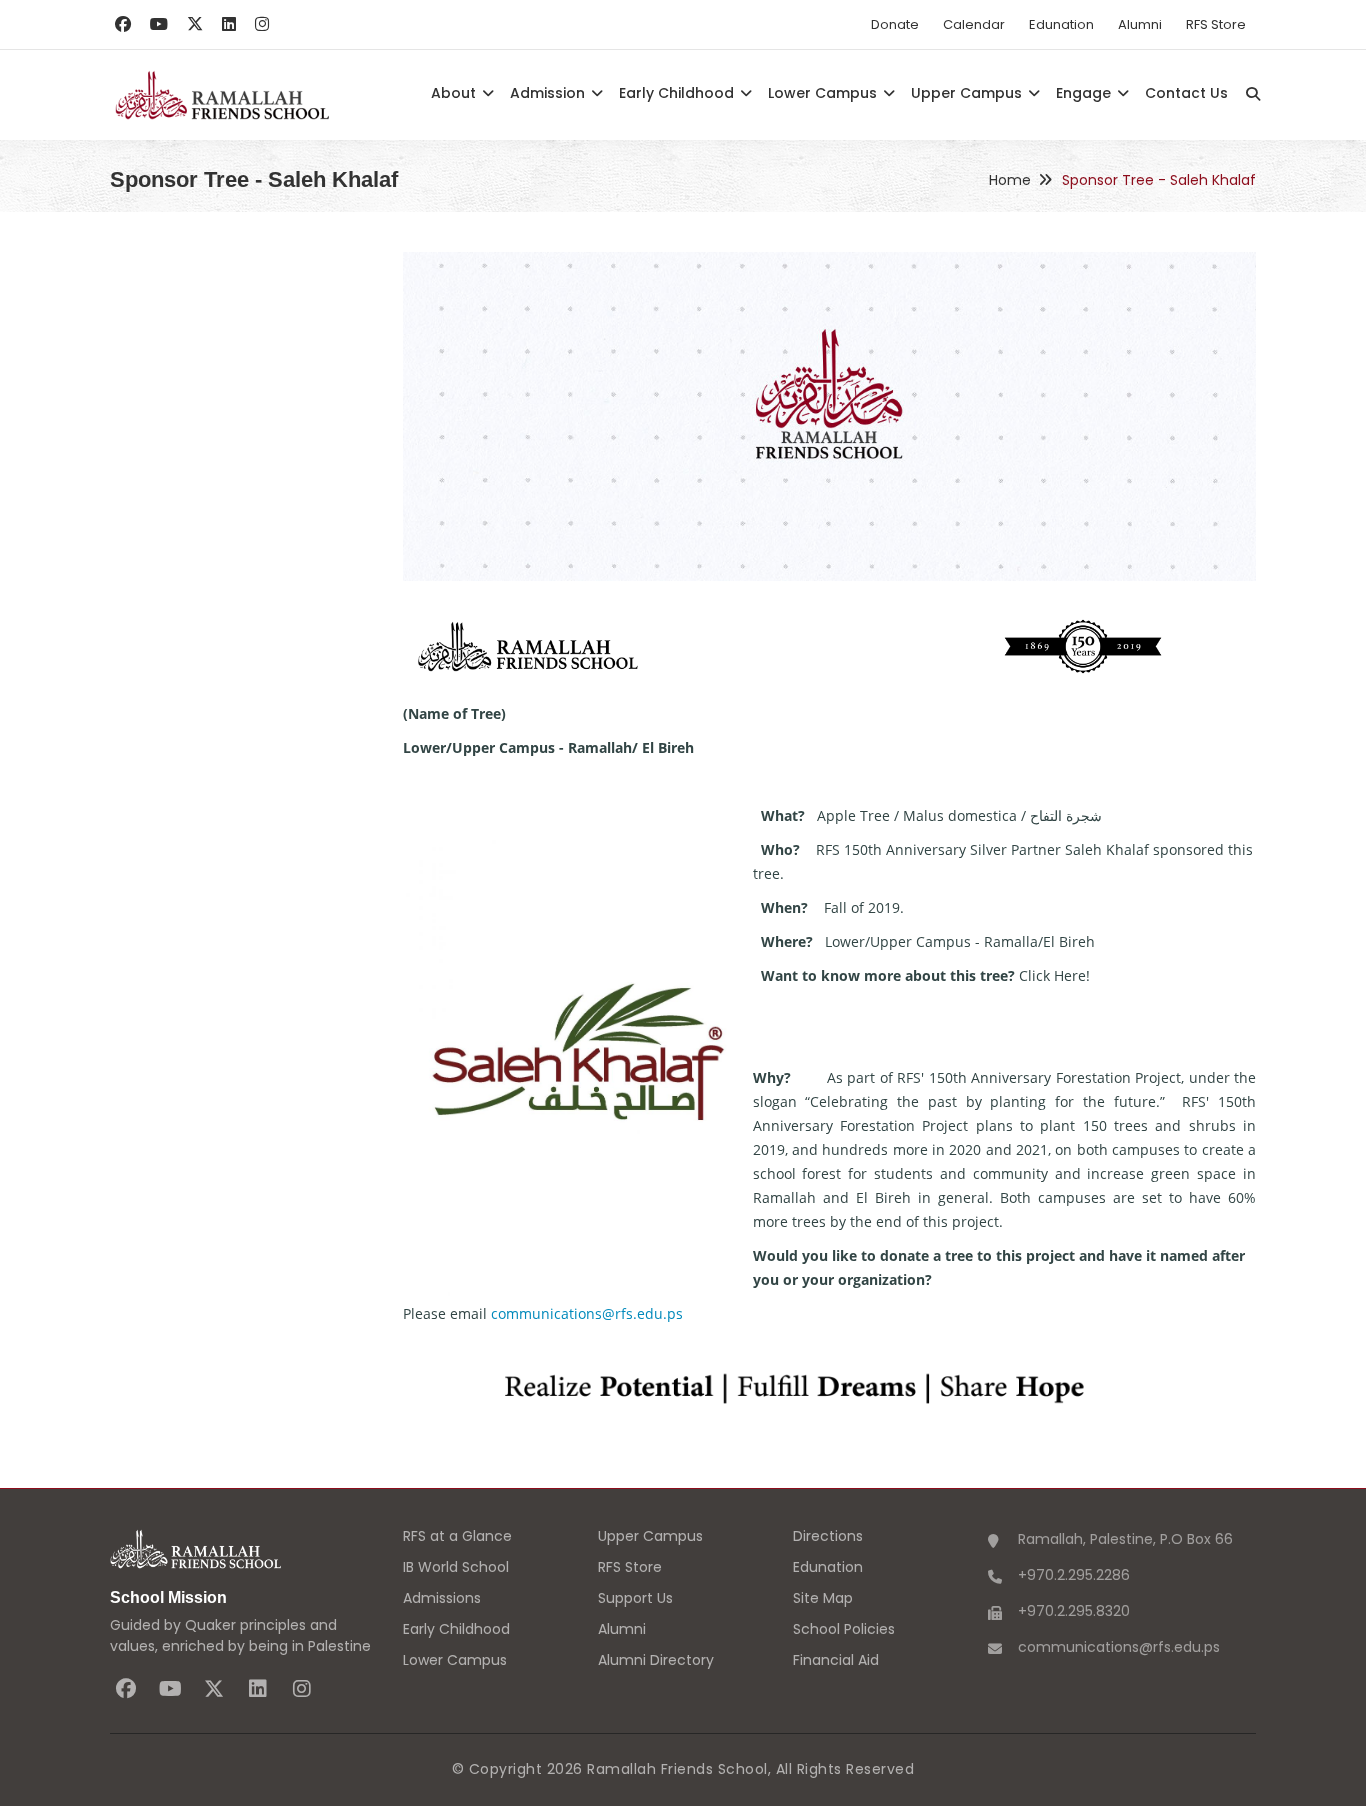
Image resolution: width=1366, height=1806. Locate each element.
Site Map (823, 1598)
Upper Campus (968, 93)
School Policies (844, 1629)
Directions (828, 1536)
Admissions (442, 1598)
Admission (549, 93)
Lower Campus (824, 93)
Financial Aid (836, 1660)
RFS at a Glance (457, 1536)
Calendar (974, 24)
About (455, 93)
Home (1010, 180)
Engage (1085, 93)
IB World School (456, 1567)
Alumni (1140, 24)
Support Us (635, 1598)
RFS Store (1216, 24)
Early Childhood (678, 93)
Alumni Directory (656, 1660)
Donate (895, 24)
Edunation (1061, 24)
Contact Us (1186, 93)
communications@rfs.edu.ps (587, 1313)
